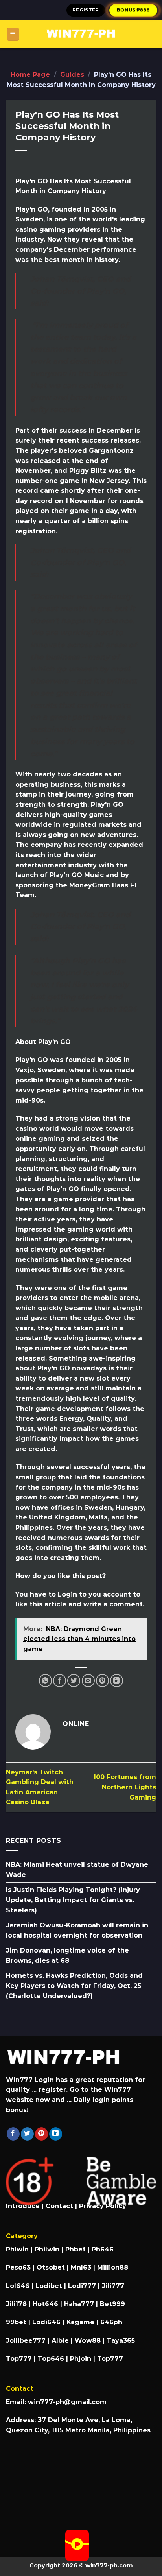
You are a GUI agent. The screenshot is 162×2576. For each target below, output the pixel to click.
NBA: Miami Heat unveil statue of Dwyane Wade (77, 1870)
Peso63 (18, 2267)
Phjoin (81, 2359)
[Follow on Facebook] (13, 2134)
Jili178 (16, 2304)
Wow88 (88, 2341)
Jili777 (113, 2286)
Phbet (75, 2249)
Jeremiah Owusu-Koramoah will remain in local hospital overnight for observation (77, 1930)
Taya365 (121, 2341)
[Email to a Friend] (88, 1681)
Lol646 (18, 2286)
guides (72, 75)
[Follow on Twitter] (27, 2134)
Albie (60, 2341)
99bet (17, 2322)
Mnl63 (81, 2267)
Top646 (51, 2359)
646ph (111, 2322)
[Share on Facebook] (60, 1681)
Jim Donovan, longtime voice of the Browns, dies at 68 (67, 1956)
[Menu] (13, 34)
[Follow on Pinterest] (41, 2134)
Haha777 (79, 2304)
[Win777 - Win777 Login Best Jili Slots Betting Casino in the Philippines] (81, 34)
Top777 (19, 2359)
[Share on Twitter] (74, 1681)
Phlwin (17, 2249)
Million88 (113, 2267)
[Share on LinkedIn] (117, 1681)
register (86, 10)
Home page (30, 75)
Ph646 (103, 2249)
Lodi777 (82, 2286)
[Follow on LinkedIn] (56, 2134)
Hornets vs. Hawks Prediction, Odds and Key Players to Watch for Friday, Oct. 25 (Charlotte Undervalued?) (74, 1986)
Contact (59, 2206)
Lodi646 (46, 2322)
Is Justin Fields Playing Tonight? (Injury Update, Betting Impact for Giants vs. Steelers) (73, 1900)
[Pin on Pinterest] (102, 1681)
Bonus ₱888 (134, 10)
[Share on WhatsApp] (45, 1681)
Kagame (80, 2322)
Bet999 (112, 2304)
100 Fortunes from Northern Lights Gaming (125, 1787)
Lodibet (49, 2286)
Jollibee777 (26, 2341)
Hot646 (45, 2304)
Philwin (47, 2249)
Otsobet (51, 2267)
